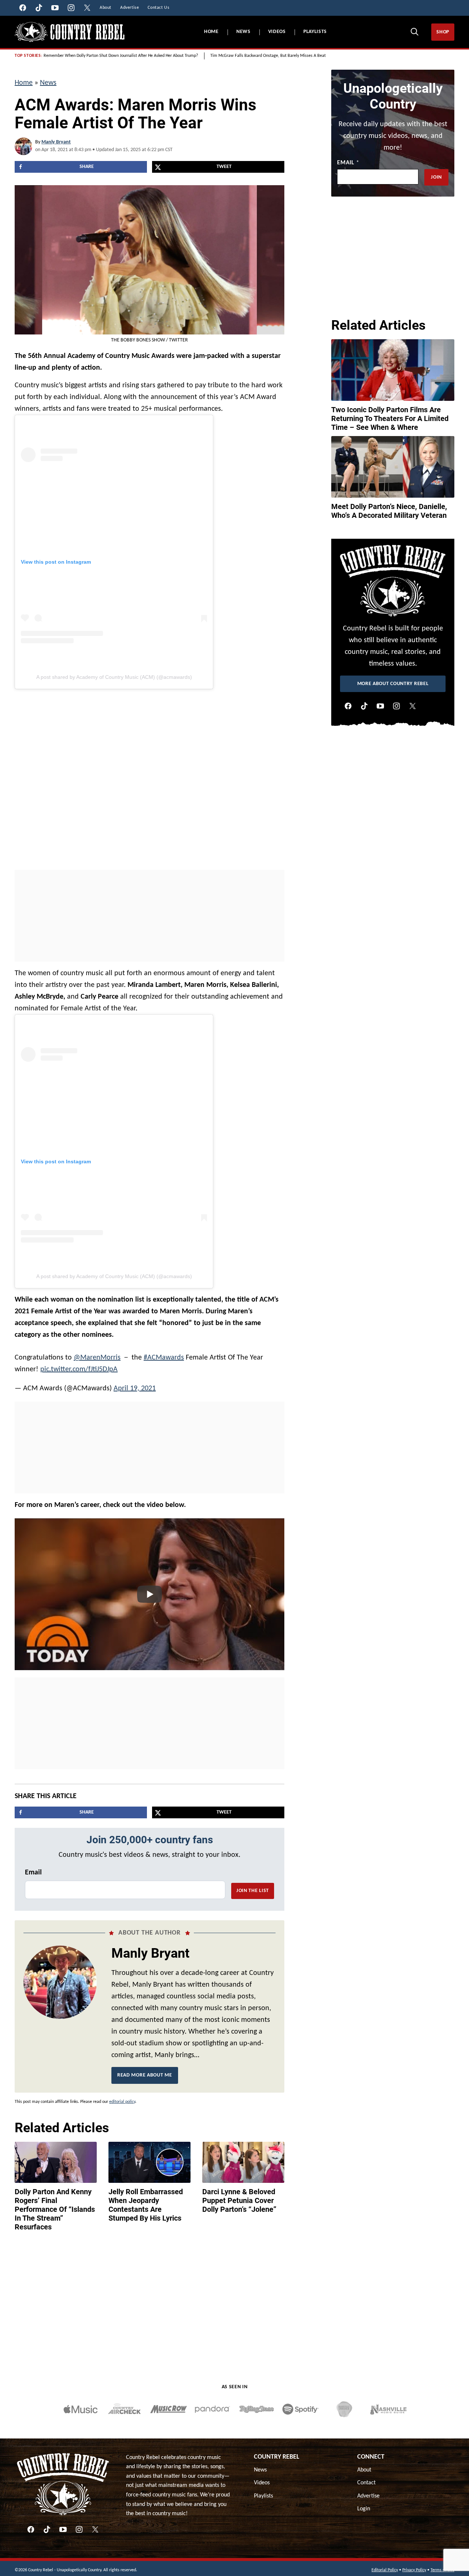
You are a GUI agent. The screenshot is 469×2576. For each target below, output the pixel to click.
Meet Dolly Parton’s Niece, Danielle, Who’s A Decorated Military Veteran (389, 511)
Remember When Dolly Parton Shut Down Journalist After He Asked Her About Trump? (121, 56)
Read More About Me (145, 2075)
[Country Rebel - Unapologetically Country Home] (70, 32)
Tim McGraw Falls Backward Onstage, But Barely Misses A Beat (268, 56)
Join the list (253, 1891)
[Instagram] (396, 706)
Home (211, 32)
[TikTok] (364, 706)
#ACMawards (164, 1358)
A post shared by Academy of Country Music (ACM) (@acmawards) (114, 677)
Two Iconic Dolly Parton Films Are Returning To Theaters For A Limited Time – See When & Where (390, 418)
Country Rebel (277, 2457)
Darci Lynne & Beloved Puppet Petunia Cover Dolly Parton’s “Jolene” (239, 2200)
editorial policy (122, 2102)
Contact (366, 2483)
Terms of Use (442, 2570)
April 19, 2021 (135, 1388)
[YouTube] (380, 706)
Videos (277, 32)
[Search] (414, 32)
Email (33, 1873)
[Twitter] (413, 706)
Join (436, 177)
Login (364, 2509)
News (243, 32)
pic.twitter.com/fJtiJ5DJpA (79, 1369)
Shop (443, 32)
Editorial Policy (385, 2570)
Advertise (368, 2496)
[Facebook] (348, 706)
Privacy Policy (414, 2570)
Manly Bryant (56, 142)
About (364, 2470)
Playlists (315, 32)
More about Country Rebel (393, 684)
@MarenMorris (97, 1358)
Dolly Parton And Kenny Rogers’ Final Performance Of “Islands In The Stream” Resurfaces (55, 2209)
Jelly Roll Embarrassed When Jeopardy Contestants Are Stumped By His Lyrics (146, 2205)
